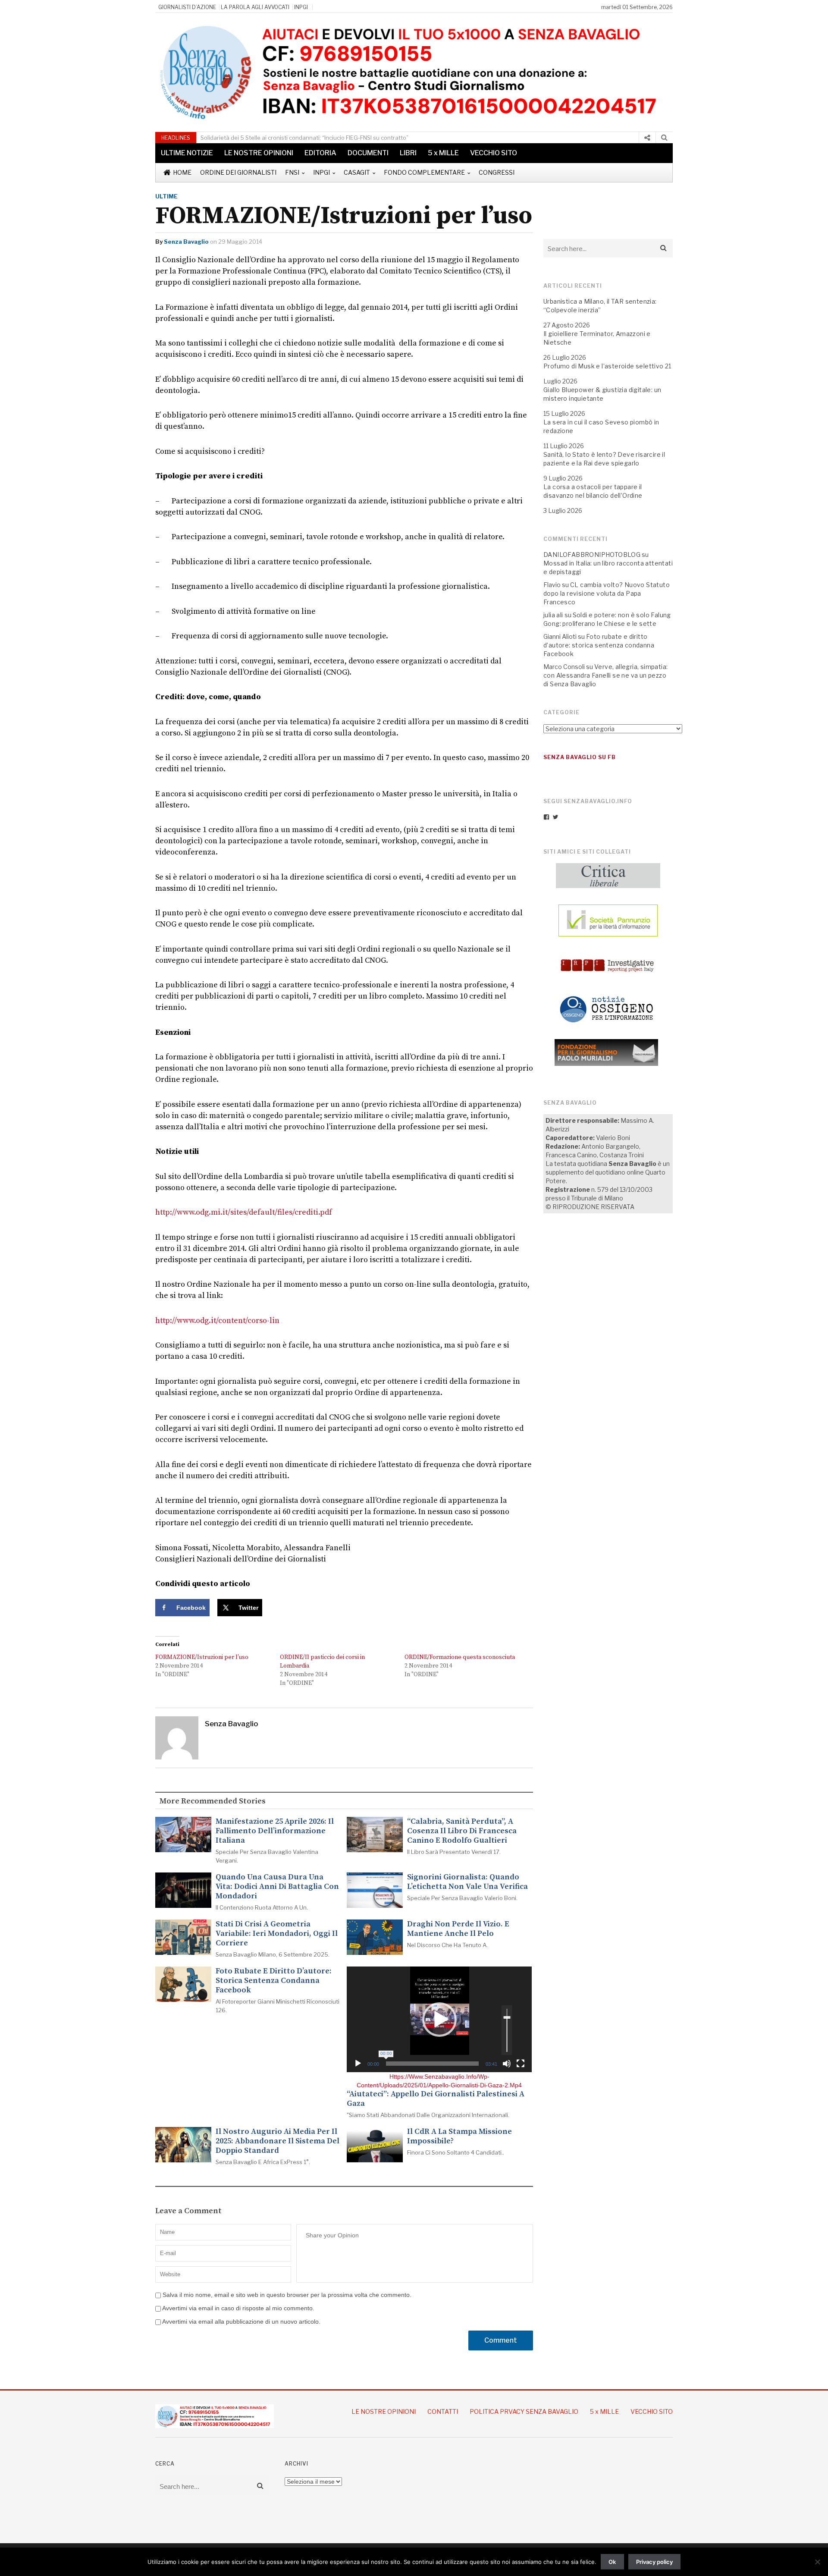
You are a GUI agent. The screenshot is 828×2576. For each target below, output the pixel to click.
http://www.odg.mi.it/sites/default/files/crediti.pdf (244, 1212)
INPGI (301, 7)
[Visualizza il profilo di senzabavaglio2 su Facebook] (546, 817)
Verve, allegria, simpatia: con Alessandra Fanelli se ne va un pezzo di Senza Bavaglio (605, 675)
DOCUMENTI (368, 153)
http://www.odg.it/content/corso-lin (217, 1321)
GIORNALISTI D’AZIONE (187, 7)
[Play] (358, 2064)
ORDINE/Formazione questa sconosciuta (460, 1657)
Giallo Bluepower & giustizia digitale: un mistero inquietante (602, 394)
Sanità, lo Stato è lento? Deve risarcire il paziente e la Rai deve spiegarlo (604, 459)
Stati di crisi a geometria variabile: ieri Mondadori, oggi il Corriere (277, 1934)
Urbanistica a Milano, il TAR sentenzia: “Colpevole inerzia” (292, 138)
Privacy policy (654, 2562)
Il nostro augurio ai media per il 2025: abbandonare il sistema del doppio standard (278, 2141)
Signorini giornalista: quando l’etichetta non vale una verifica (467, 1882)
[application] (439, 2019)
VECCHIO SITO (494, 153)
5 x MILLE (443, 153)
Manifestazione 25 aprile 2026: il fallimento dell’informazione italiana (275, 1831)
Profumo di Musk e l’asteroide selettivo (604, 366)
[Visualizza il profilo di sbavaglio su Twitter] (555, 817)
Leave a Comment (188, 2211)
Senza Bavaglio (186, 242)
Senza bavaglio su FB (580, 757)
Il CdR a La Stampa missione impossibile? (459, 2136)
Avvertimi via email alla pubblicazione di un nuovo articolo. (241, 2322)
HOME (182, 172)
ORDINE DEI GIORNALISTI (238, 172)
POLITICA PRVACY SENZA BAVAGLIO (524, 2411)
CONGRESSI (497, 172)
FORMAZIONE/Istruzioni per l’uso (202, 1657)
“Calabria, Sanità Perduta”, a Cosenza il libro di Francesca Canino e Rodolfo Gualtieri (462, 1831)
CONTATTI (443, 2411)
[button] (439, 2020)
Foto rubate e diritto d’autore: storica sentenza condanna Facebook (274, 1981)
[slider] (432, 2064)
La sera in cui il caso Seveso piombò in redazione (601, 426)
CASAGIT (357, 172)
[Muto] (507, 2064)
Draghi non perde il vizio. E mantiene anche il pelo (458, 1929)
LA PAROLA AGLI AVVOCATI (255, 7)
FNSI (292, 172)
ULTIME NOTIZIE (187, 153)
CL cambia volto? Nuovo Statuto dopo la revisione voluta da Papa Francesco (607, 593)
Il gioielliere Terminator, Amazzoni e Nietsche (597, 338)
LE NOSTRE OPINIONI (259, 153)
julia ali (553, 615)
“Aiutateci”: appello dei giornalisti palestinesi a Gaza (436, 2099)
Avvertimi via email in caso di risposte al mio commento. (238, 2308)
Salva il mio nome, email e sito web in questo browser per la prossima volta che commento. (287, 2295)
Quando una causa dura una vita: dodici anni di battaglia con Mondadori (277, 1887)
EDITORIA (320, 153)
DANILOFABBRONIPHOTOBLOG (592, 554)
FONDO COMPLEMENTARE (424, 172)
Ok (612, 2562)
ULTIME (166, 196)
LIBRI (408, 153)
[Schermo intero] (521, 2064)
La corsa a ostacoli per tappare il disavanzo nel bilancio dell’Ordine (593, 491)
